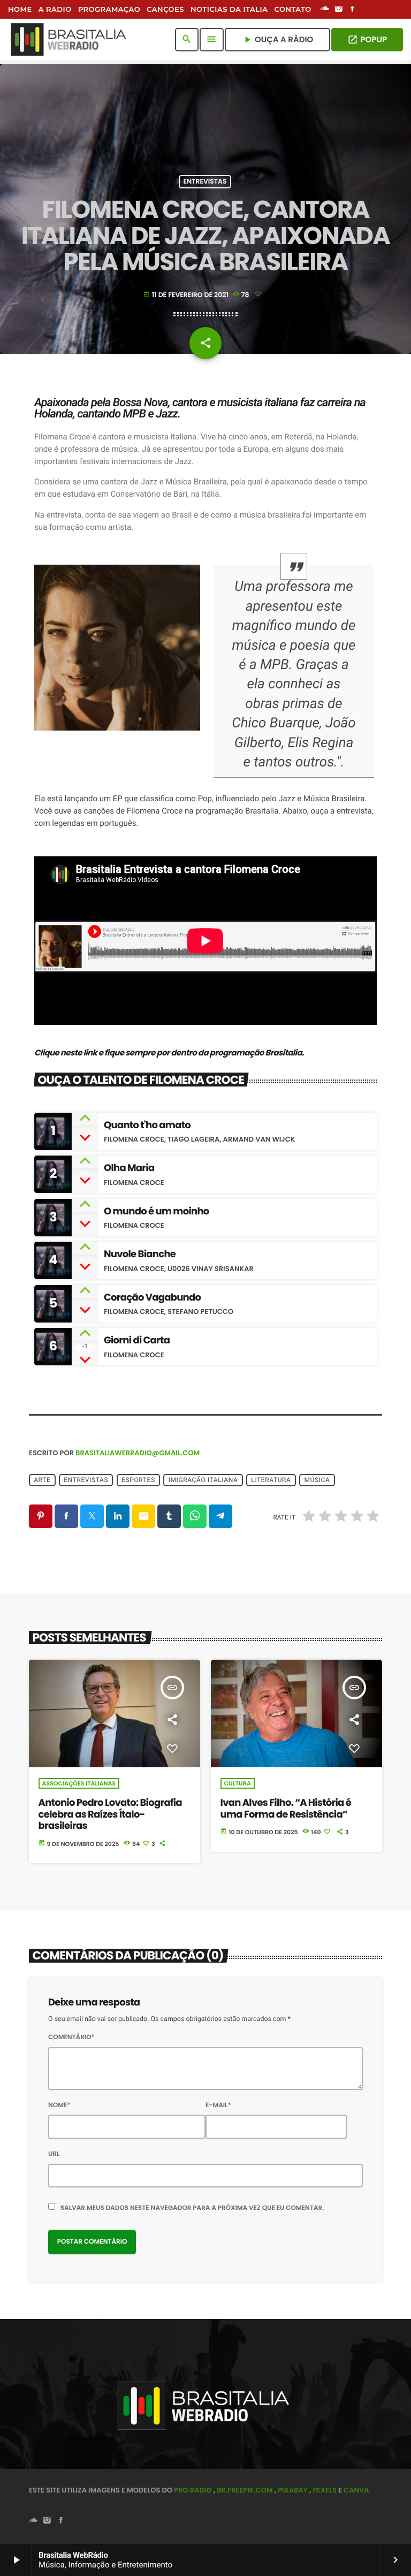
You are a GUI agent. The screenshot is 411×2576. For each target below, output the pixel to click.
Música (317, 1480)
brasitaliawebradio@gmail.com (138, 1453)
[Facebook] (353, 10)
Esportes (138, 1480)
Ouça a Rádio (277, 40)
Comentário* (71, 2037)
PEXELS (325, 2490)
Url (54, 2154)
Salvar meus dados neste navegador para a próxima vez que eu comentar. (192, 2208)
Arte (42, 1480)
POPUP (367, 40)
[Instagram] (339, 10)
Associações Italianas (79, 1783)
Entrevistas (205, 182)
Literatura (271, 1480)
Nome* (59, 2105)
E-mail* (218, 2105)
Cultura (238, 1783)
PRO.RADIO (193, 2490)
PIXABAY (293, 2490)
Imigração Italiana (203, 1480)
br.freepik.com (245, 2490)
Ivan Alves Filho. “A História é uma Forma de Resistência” (286, 1809)
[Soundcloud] (325, 10)
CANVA (356, 2490)
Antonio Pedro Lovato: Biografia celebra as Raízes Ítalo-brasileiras (110, 1814)
